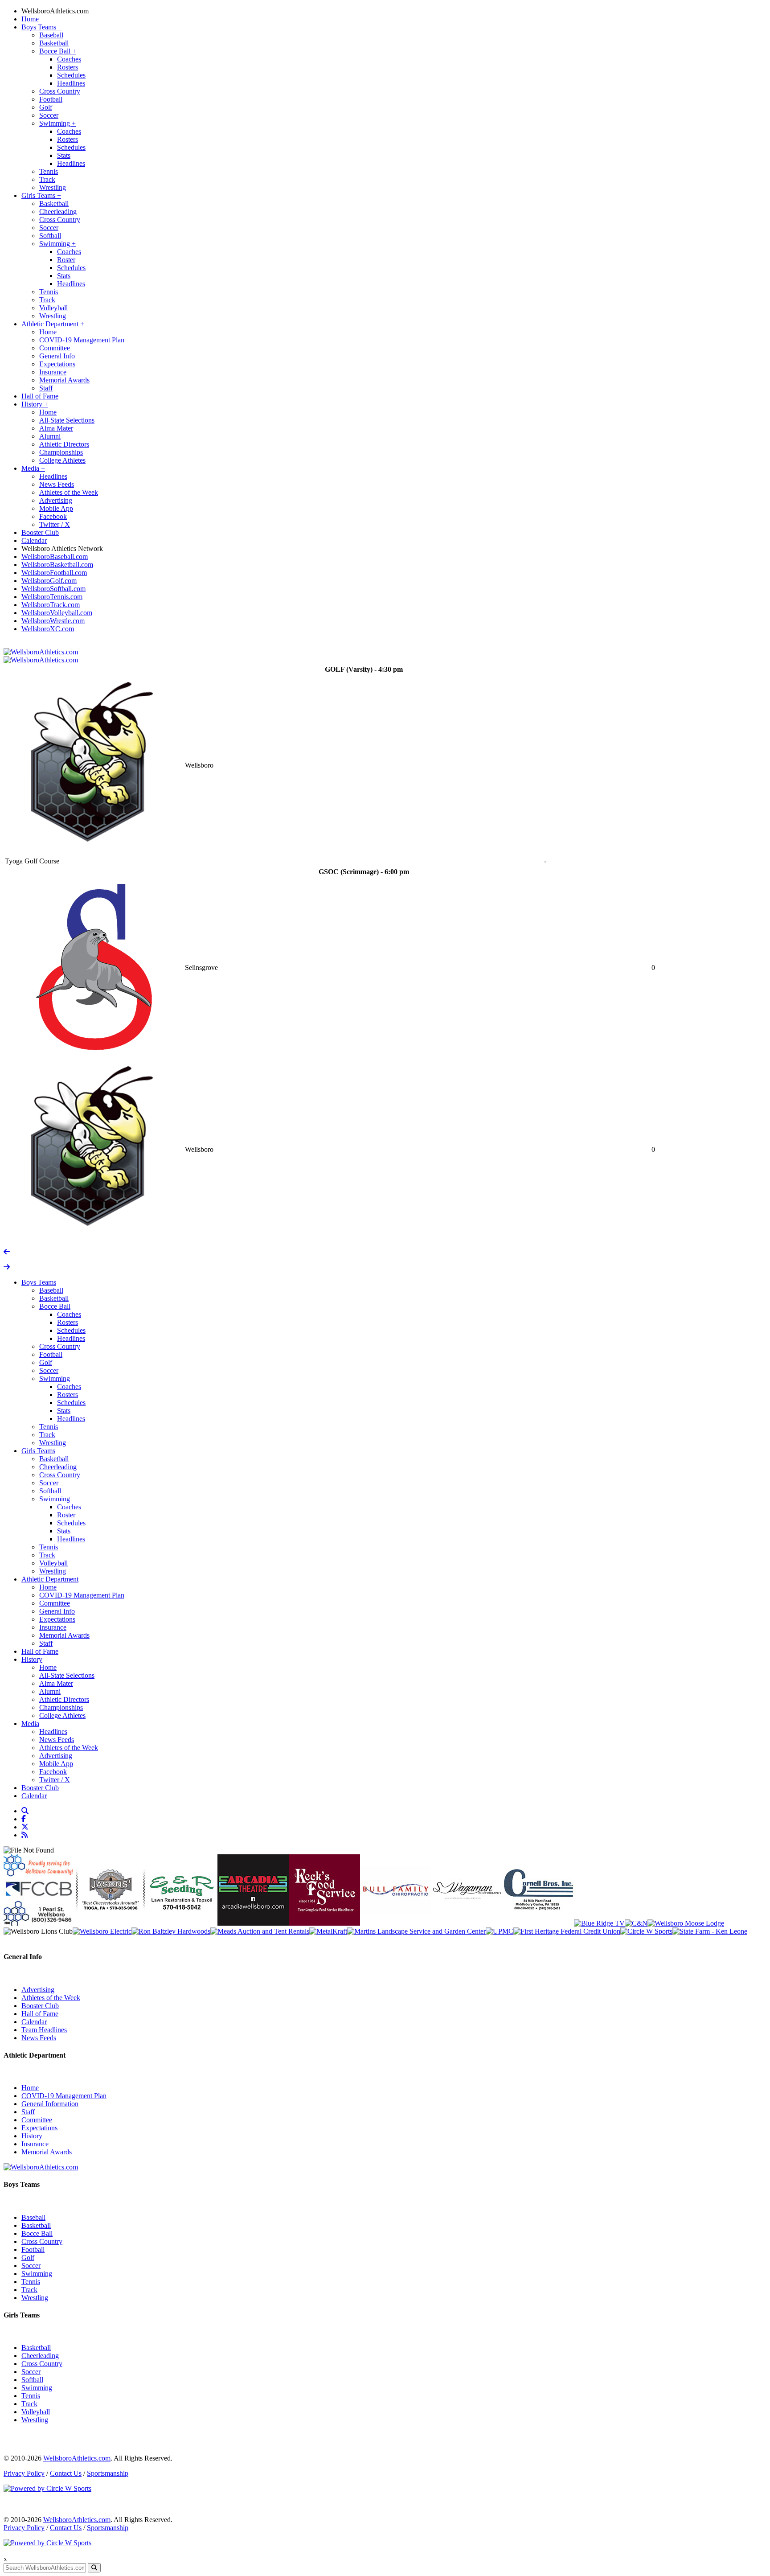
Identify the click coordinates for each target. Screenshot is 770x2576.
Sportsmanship (108, 2473)
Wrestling (53, 187)
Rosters (68, 67)
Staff (46, 388)
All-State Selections (67, 420)
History (35, 404)
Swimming (57, 123)
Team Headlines (44, 2030)
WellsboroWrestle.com (53, 621)
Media (33, 468)
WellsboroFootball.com (54, 573)
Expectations (57, 364)
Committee (55, 348)
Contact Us (66, 2473)
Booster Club (40, 532)
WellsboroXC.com (48, 629)
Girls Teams (41, 195)
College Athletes (62, 460)
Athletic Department (53, 324)
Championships (61, 452)
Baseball (51, 35)
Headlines (71, 83)
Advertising (56, 500)
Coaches (69, 59)
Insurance (53, 372)
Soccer (49, 115)
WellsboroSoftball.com (53, 589)
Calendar (34, 540)
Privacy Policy (24, 2473)
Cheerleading (58, 212)
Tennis (49, 171)
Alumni (50, 436)
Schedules (71, 75)
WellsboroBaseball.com (55, 557)
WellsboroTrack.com (51, 605)
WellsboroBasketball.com (57, 565)
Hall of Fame (40, 396)
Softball (50, 236)
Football (51, 99)
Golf (46, 107)
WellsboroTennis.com (52, 597)
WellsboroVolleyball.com (57, 613)
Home (30, 19)
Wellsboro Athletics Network (62, 548)
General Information (50, 2104)
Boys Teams (42, 27)
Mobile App (56, 508)
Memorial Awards (64, 380)
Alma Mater (56, 428)
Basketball (54, 43)
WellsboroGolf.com (49, 581)
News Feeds (57, 484)
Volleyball (53, 308)
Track (47, 179)
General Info (57, 356)
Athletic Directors (64, 444)
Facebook (53, 516)
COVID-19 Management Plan (82, 340)
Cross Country (60, 91)
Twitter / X (55, 524)
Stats (64, 155)
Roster (66, 260)
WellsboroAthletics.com (55, 11)
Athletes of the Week (69, 492)
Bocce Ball (58, 51)
